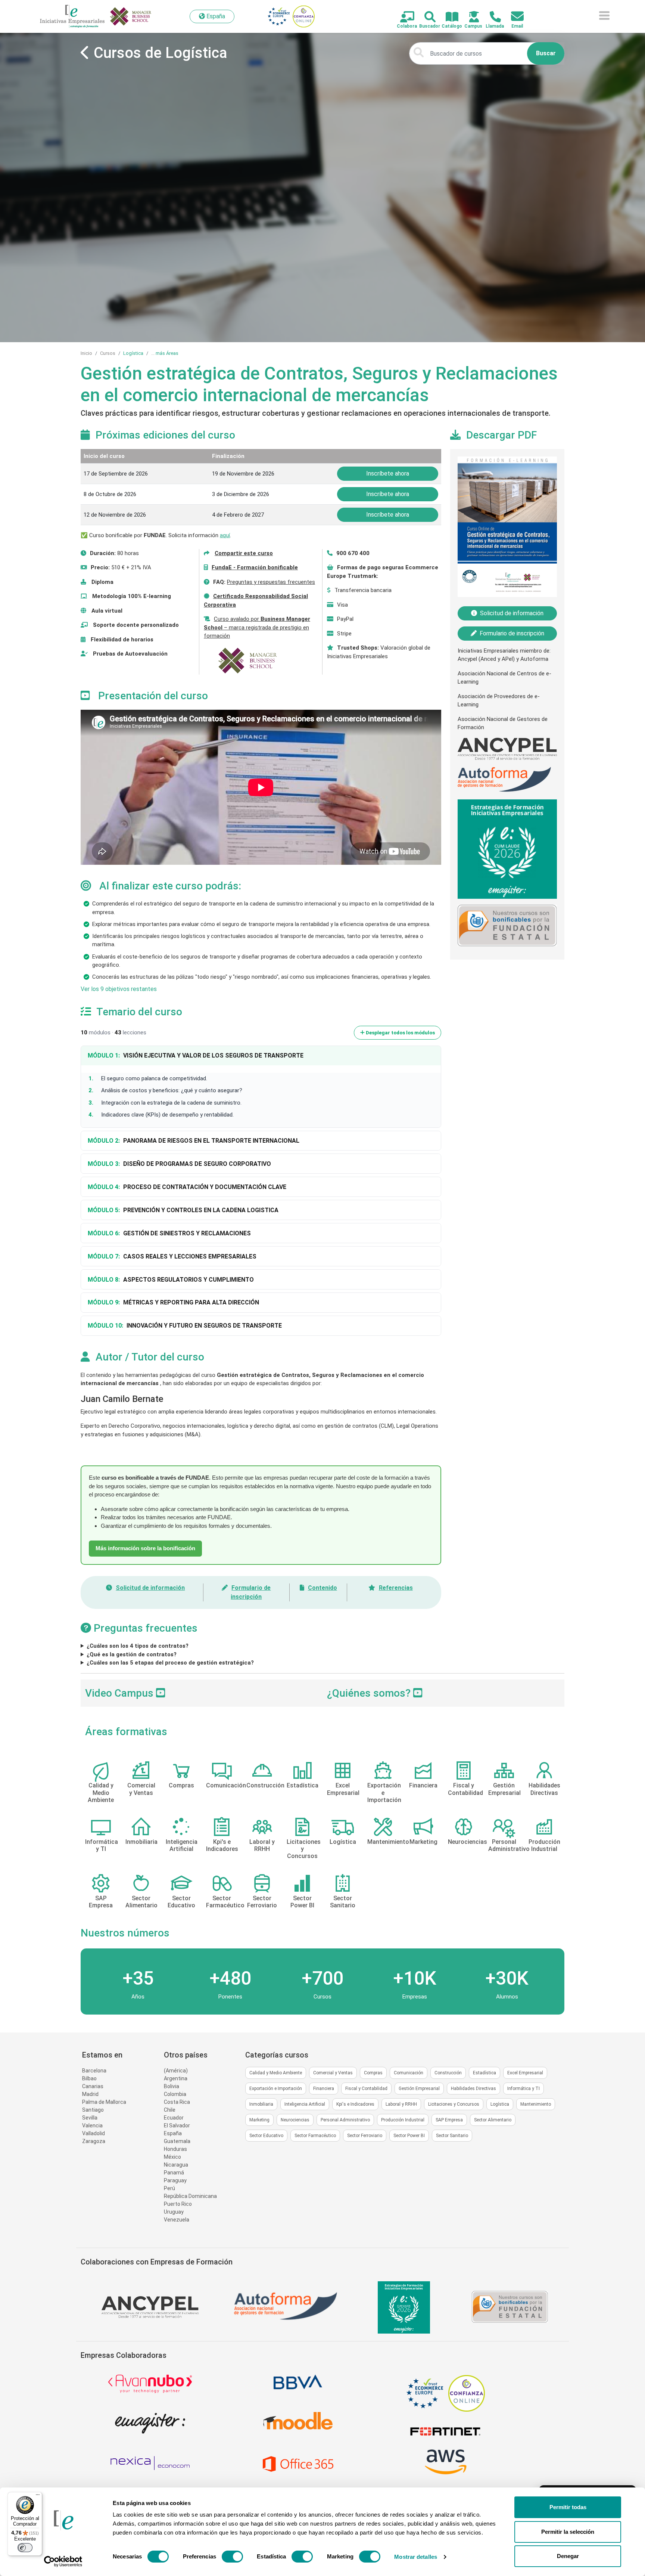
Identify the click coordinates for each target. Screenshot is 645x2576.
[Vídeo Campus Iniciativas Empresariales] (161, 1693)
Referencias (396, 1588)
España (173, 2133)
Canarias (93, 2086)
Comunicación (409, 2073)
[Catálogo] (448, 17)
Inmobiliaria (261, 2104)
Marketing (259, 2120)
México (172, 2157)
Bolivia (172, 2086)
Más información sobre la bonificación (145, 1548)
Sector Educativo (266, 2136)
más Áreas (167, 353)
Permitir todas (568, 2507)
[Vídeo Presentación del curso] (88, 696)
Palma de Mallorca (104, 2102)
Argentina (176, 2078)
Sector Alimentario (493, 2120)
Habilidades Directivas (473, 2089)
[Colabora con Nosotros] (403, 17)
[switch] (232, 2557)
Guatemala (177, 2141)
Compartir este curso (244, 553)
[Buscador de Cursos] (426, 17)
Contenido (322, 1588)
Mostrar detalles (416, 2557)
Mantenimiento (536, 2104)
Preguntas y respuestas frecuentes (271, 582)
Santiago (93, 2110)
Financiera (324, 2089)
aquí (225, 535)
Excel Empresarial (525, 2073)
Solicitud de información (150, 1588)
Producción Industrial (403, 2120)
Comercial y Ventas (333, 2073)
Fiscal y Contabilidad (366, 2089)
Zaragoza (94, 2141)
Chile (170, 2110)
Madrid (90, 2094)
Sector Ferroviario (365, 2136)
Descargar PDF (501, 435)
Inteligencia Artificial (305, 2104)
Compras (373, 2073)
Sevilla (90, 2118)
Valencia (92, 2125)
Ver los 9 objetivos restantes (119, 989)
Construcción (448, 2073)
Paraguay (175, 2180)
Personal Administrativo (345, 2120)
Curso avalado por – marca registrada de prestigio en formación (257, 627)
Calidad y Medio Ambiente (276, 2073)
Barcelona (94, 2071)
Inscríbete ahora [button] (388, 473)
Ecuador (174, 2118)
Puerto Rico (178, 2204)
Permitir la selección (568, 2532)
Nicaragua (176, 2165)
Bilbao (89, 2078)
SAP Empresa (449, 2120)
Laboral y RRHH (401, 2104)
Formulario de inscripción (512, 633)
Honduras (175, 2149)
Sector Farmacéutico (315, 2136)
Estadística (484, 2073)
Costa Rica (177, 2102)
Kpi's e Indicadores (355, 2104)
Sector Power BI (409, 2136)
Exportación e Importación (276, 2089)
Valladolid (94, 2133)
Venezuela (177, 2220)
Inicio (86, 353)
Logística (133, 353)
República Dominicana (190, 2196)
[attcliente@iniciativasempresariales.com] (513, 17)
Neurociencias (295, 2120)
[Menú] (38, 2496)
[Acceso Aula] (470, 17)
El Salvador (177, 2125)
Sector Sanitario (452, 2136)
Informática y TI (524, 2089)
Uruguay (174, 2212)
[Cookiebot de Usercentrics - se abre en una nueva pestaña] (63, 2561)
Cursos (108, 353)
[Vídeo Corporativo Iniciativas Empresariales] (418, 1693)
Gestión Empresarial (419, 2089)
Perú (169, 2188)
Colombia (175, 2094)
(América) (176, 2071)
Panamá (174, 2173)
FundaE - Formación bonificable (255, 567)
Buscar (546, 53)
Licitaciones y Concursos (454, 2104)
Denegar (568, 2556)
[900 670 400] (491, 17)
